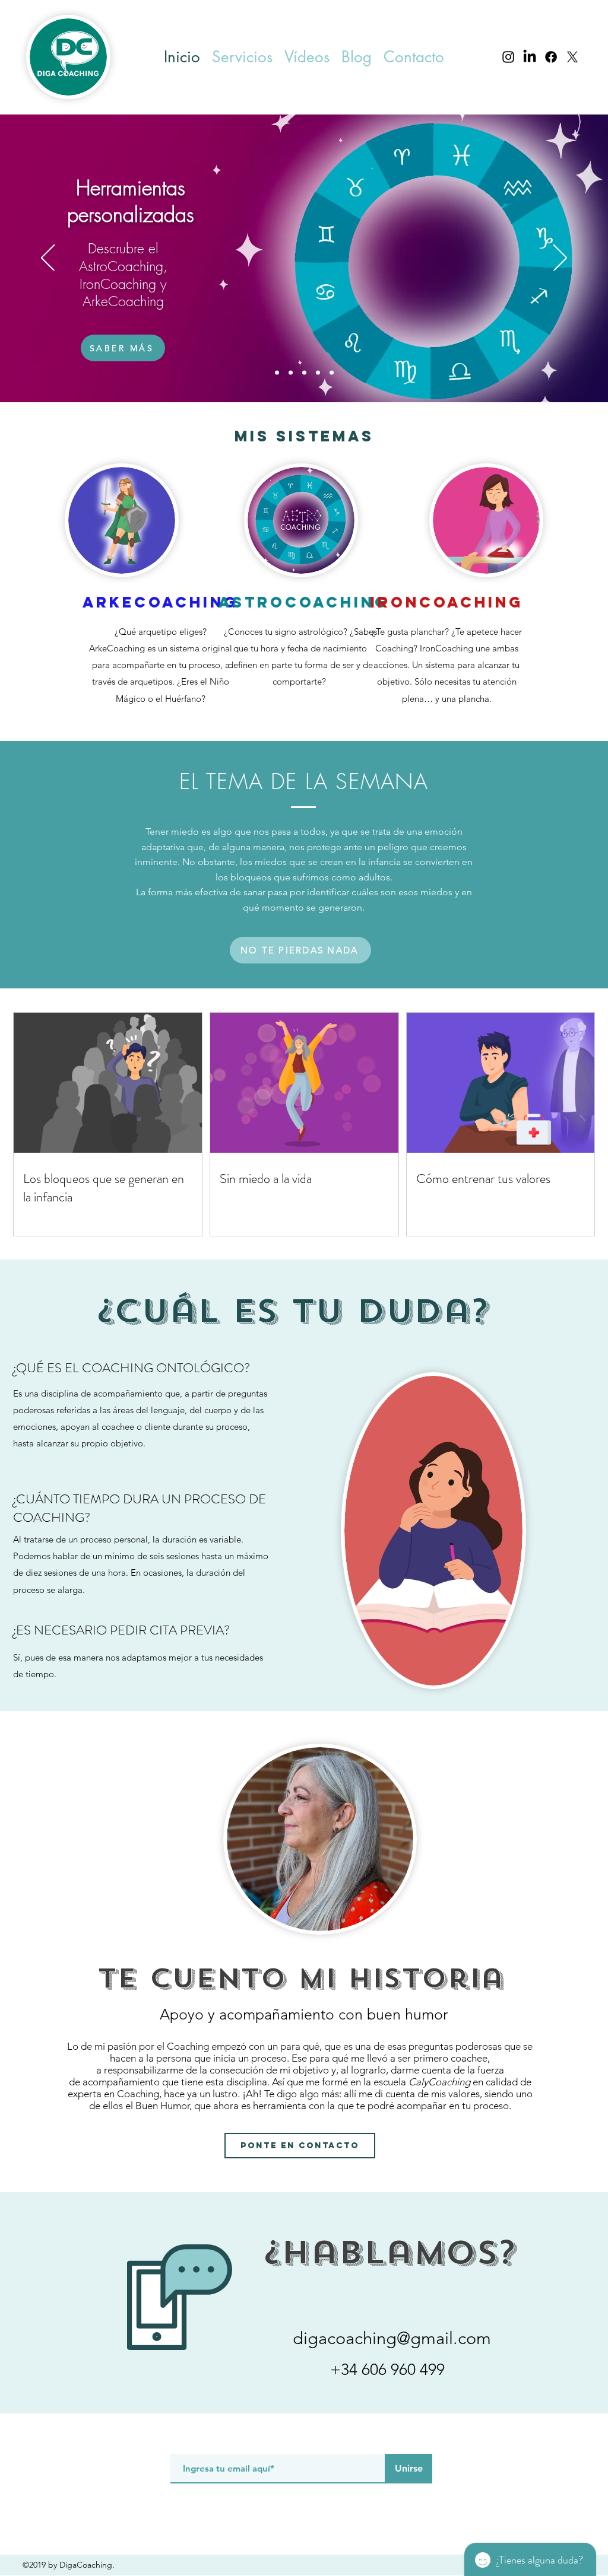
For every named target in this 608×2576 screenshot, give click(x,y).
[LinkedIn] (530, 57)
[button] (242, 57)
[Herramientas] (304, 373)
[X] (572, 57)
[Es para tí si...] (291, 373)
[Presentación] (277, 373)
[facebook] (551, 57)
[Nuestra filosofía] (332, 373)
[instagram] (508, 57)
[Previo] (48, 259)
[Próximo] (560, 259)
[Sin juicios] (318, 373)
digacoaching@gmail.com (392, 2338)
